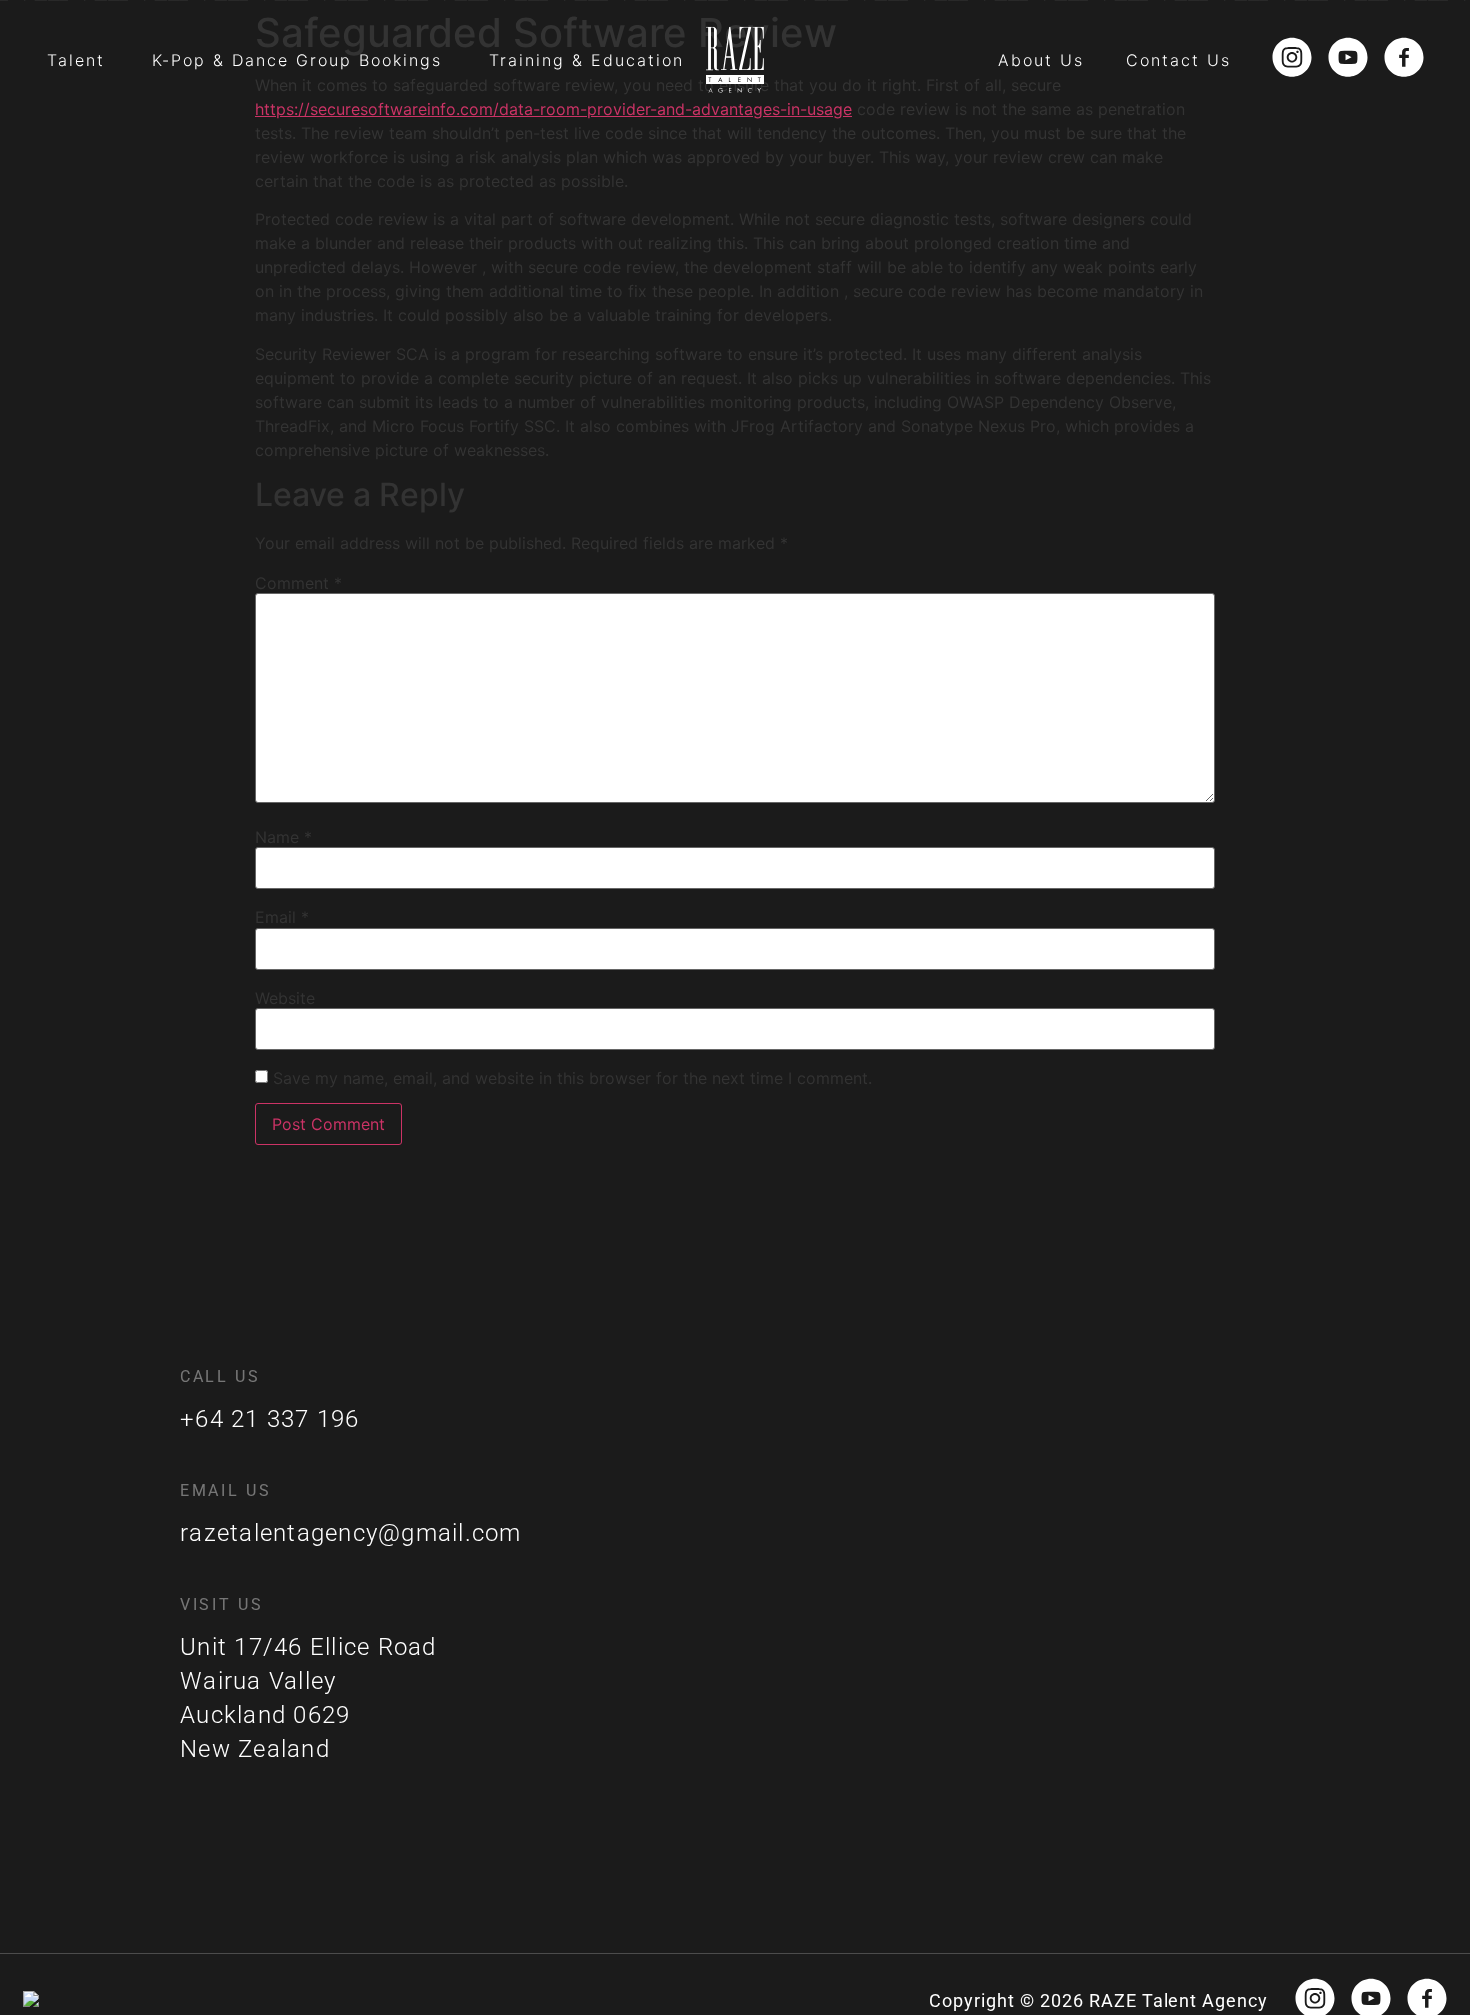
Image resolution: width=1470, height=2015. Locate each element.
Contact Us (1178, 60)
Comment (298, 583)
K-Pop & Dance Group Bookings (297, 60)
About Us (1041, 60)
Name (283, 837)
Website (285, 998)
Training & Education (586, 60)
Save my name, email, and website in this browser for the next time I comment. (572, 1078)
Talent (76, 60)
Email (282, 917)
